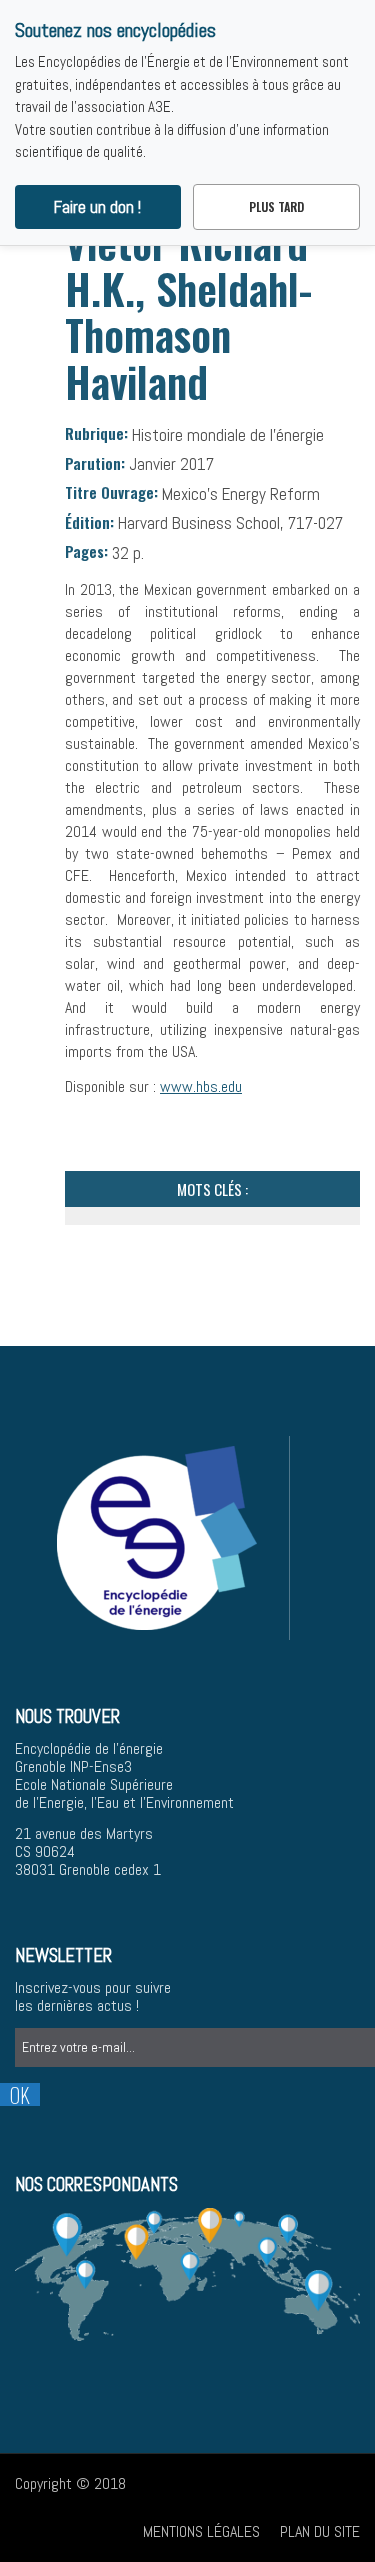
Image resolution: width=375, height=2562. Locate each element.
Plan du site (320, 2531)
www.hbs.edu (201, 1086)
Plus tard (276, 206)
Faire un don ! (97, 207)
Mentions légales (201, 2531)
